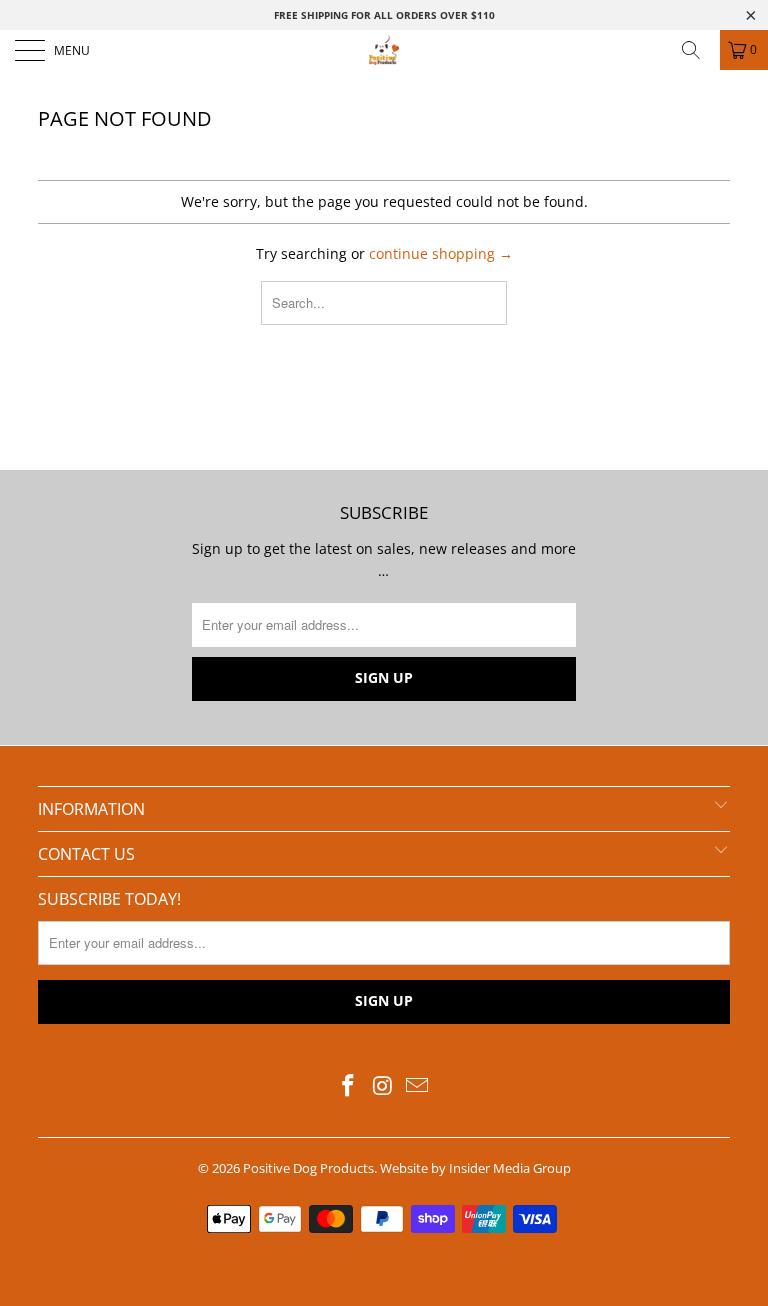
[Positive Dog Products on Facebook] (348, 1086)
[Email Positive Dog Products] (418, 1086)
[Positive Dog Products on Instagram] (383, 1086)
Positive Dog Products (308, 1168)
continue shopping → (441, 253)
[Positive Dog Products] (384, 50)
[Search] (698, 50)
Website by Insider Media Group (475, 1168)
